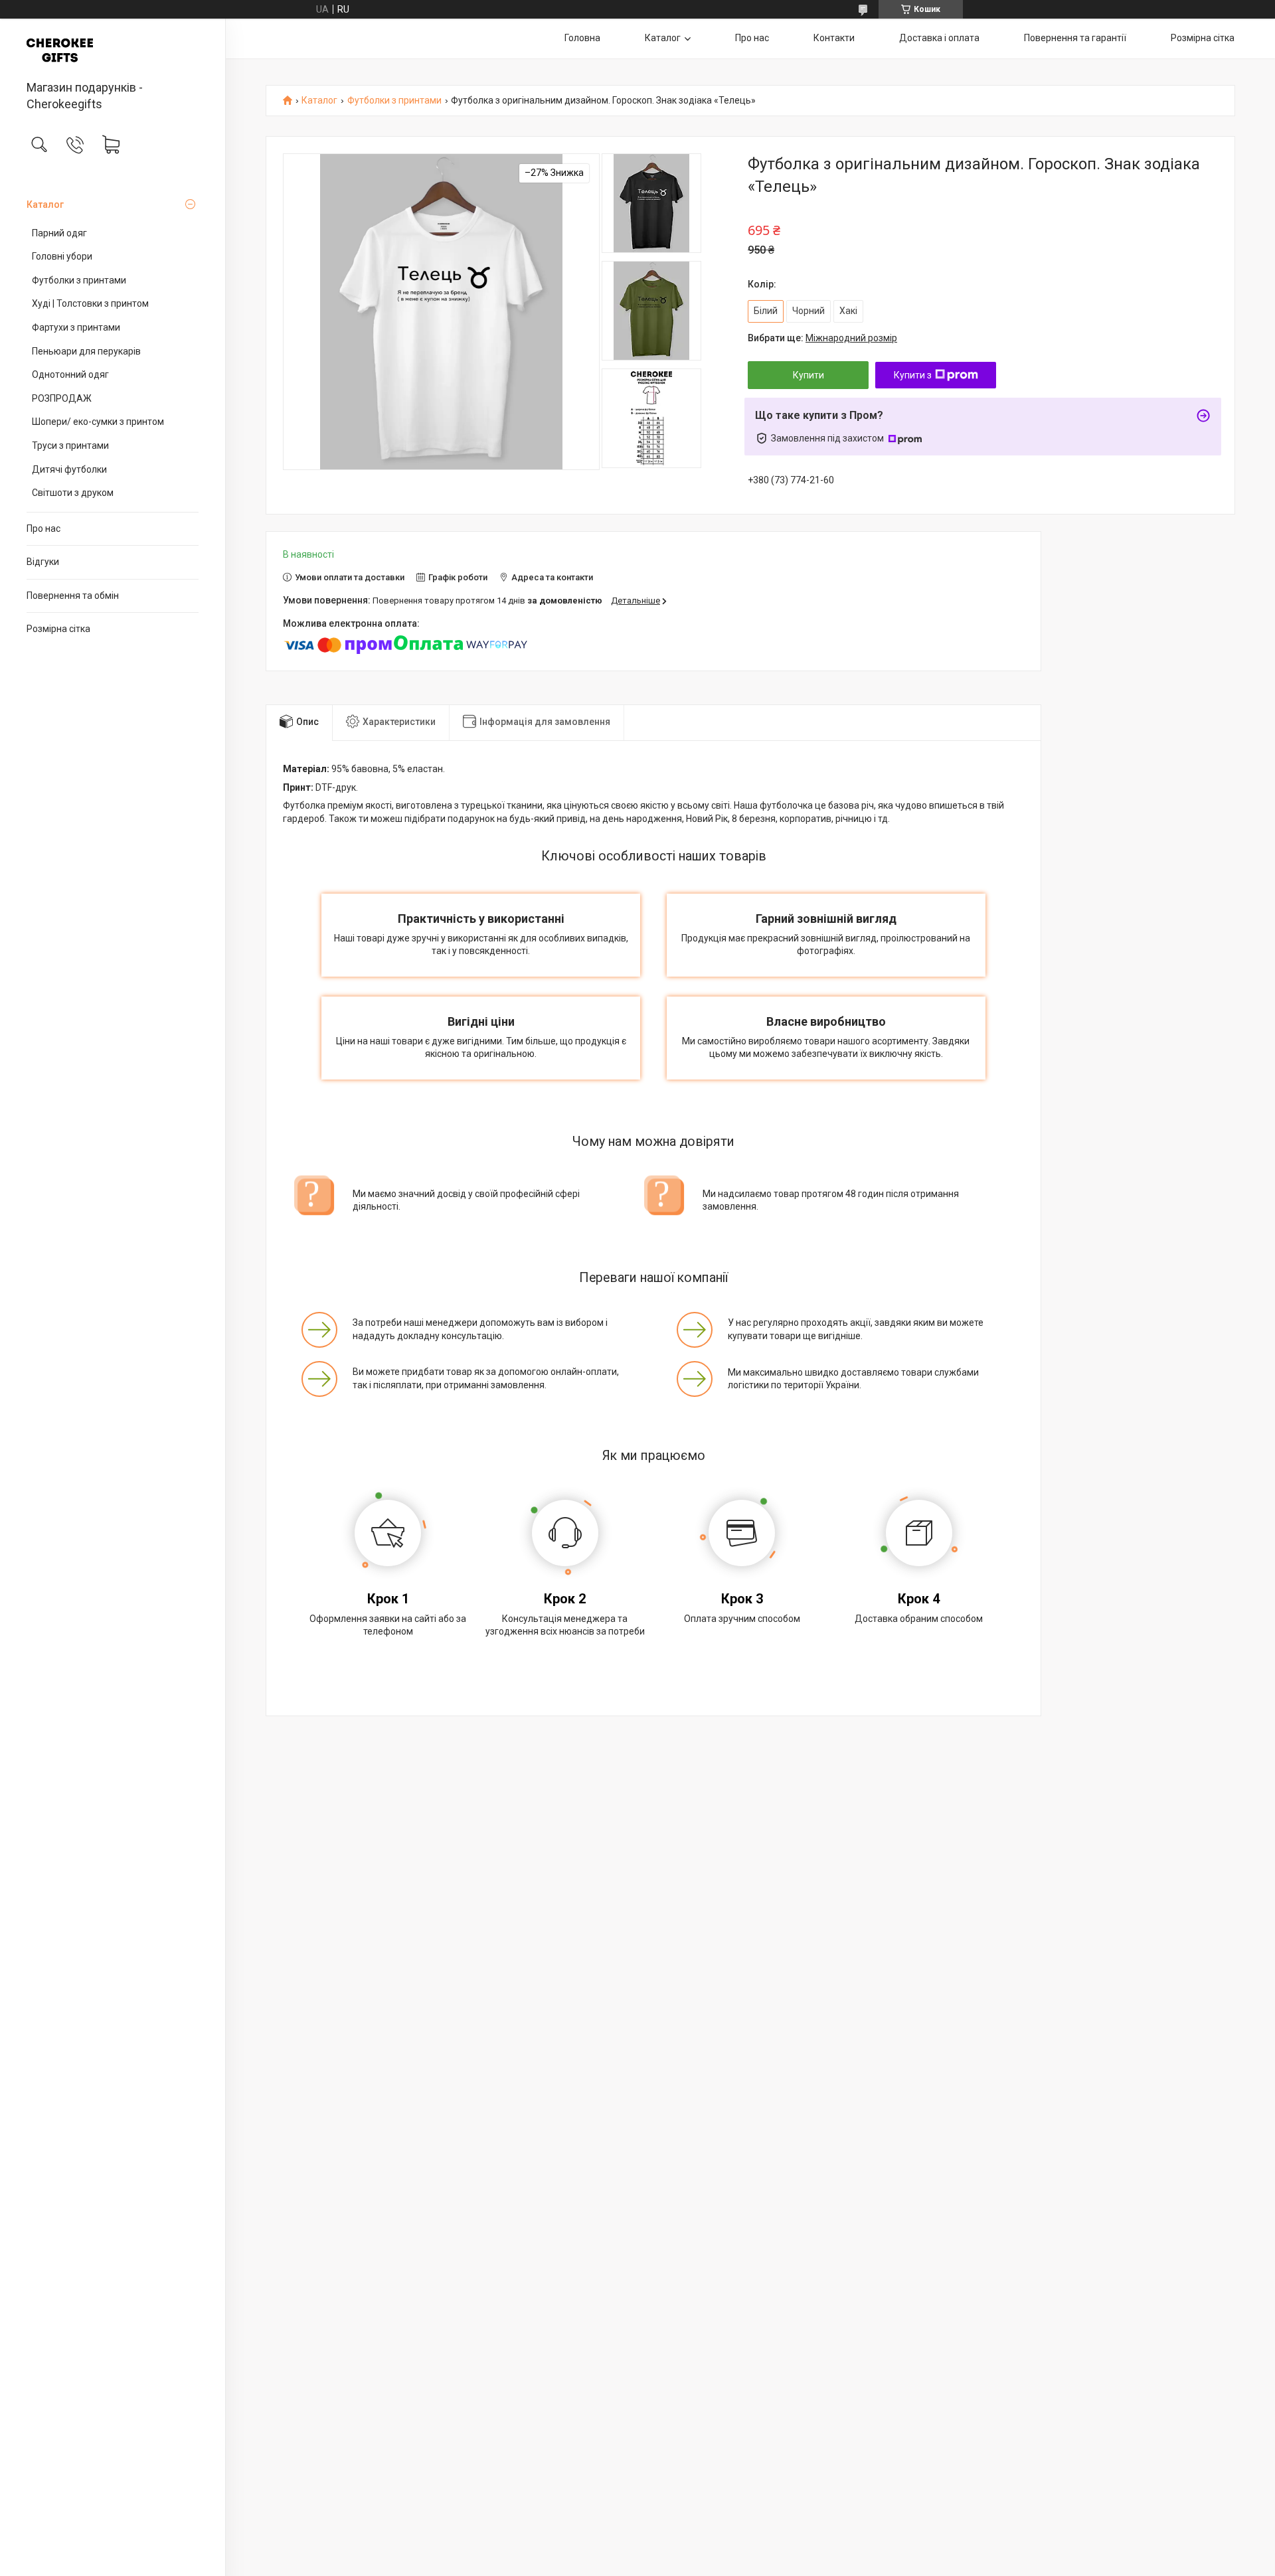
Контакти (834, 38)
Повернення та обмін (73, 596)
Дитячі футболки (69, 469)
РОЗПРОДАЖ (62, 398)
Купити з (913, 375)
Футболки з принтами (79, 280)
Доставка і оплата (939, 38)
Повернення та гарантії (1075, 38)
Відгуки (43, 562)
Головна (582, 38)
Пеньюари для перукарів (86, 351)
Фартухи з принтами (76, 327)
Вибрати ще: (822, 338)
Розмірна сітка (58, 629)
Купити (808, 375)
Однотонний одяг (70, 374)
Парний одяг (59, 233)
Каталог (45, 204)
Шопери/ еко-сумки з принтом (98, 422)
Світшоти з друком (73, 493)
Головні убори (62, 256)
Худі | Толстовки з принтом (90, 303)
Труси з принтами (70, 445)
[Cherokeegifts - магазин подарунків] (113, 50)
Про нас (43, 528)
